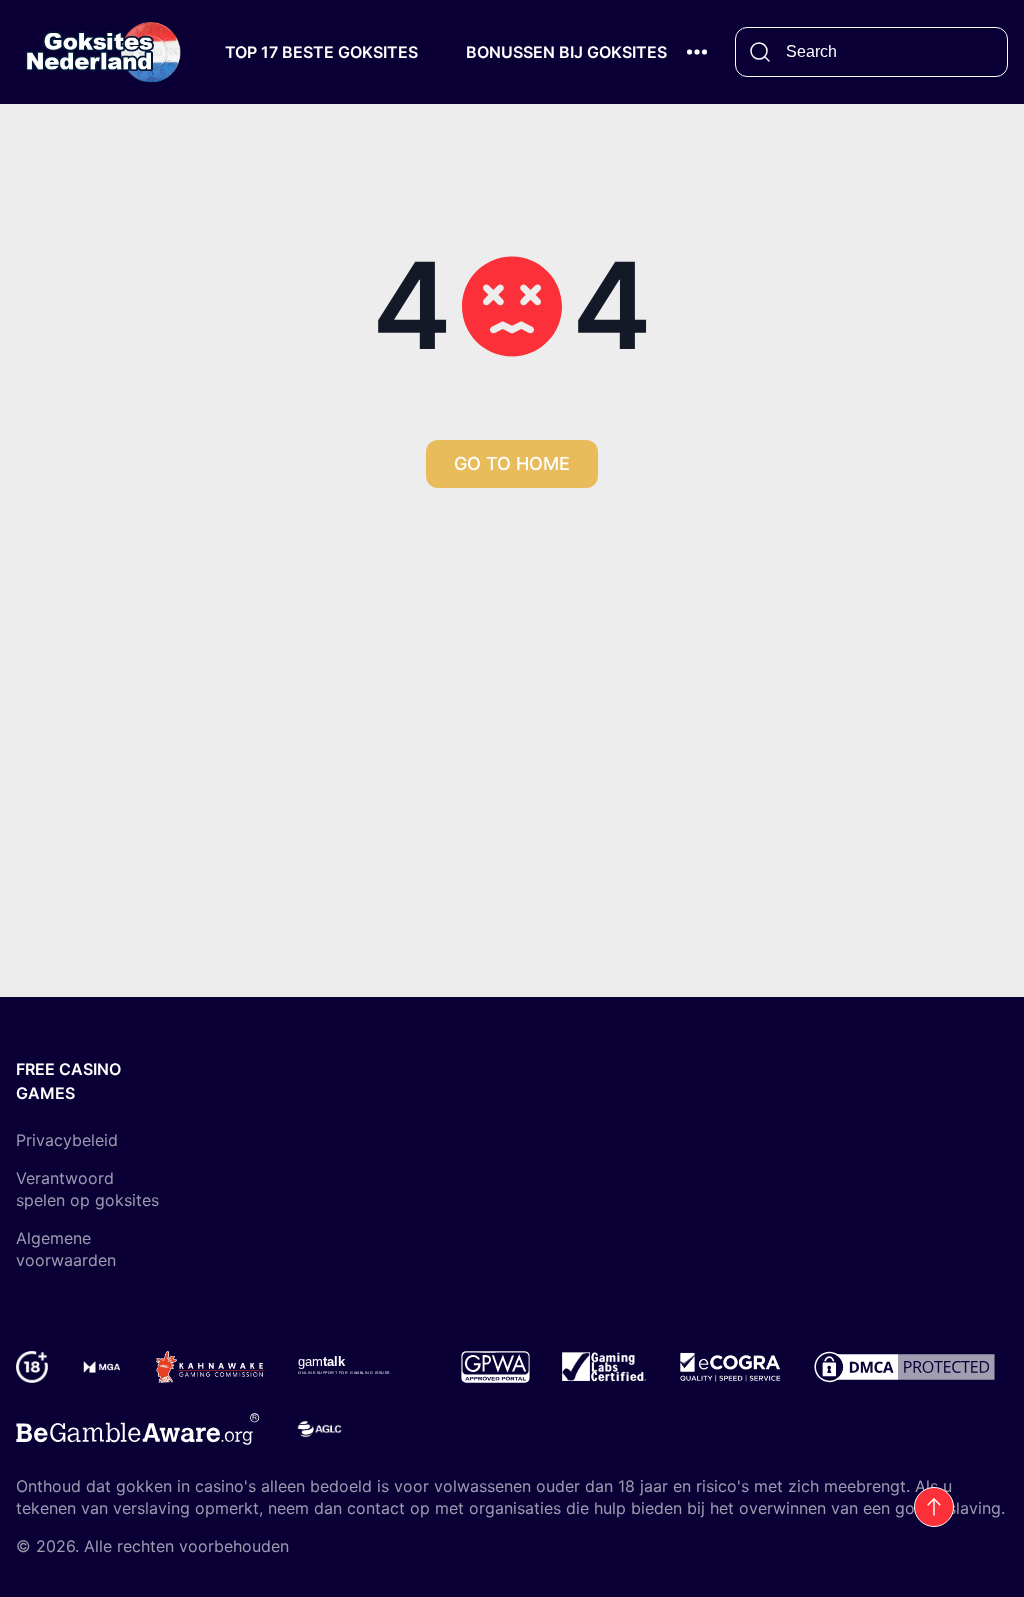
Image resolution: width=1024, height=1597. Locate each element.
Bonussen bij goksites (566, 52)
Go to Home (512, 463)
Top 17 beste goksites (321, 52)
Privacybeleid (67, 1140)
